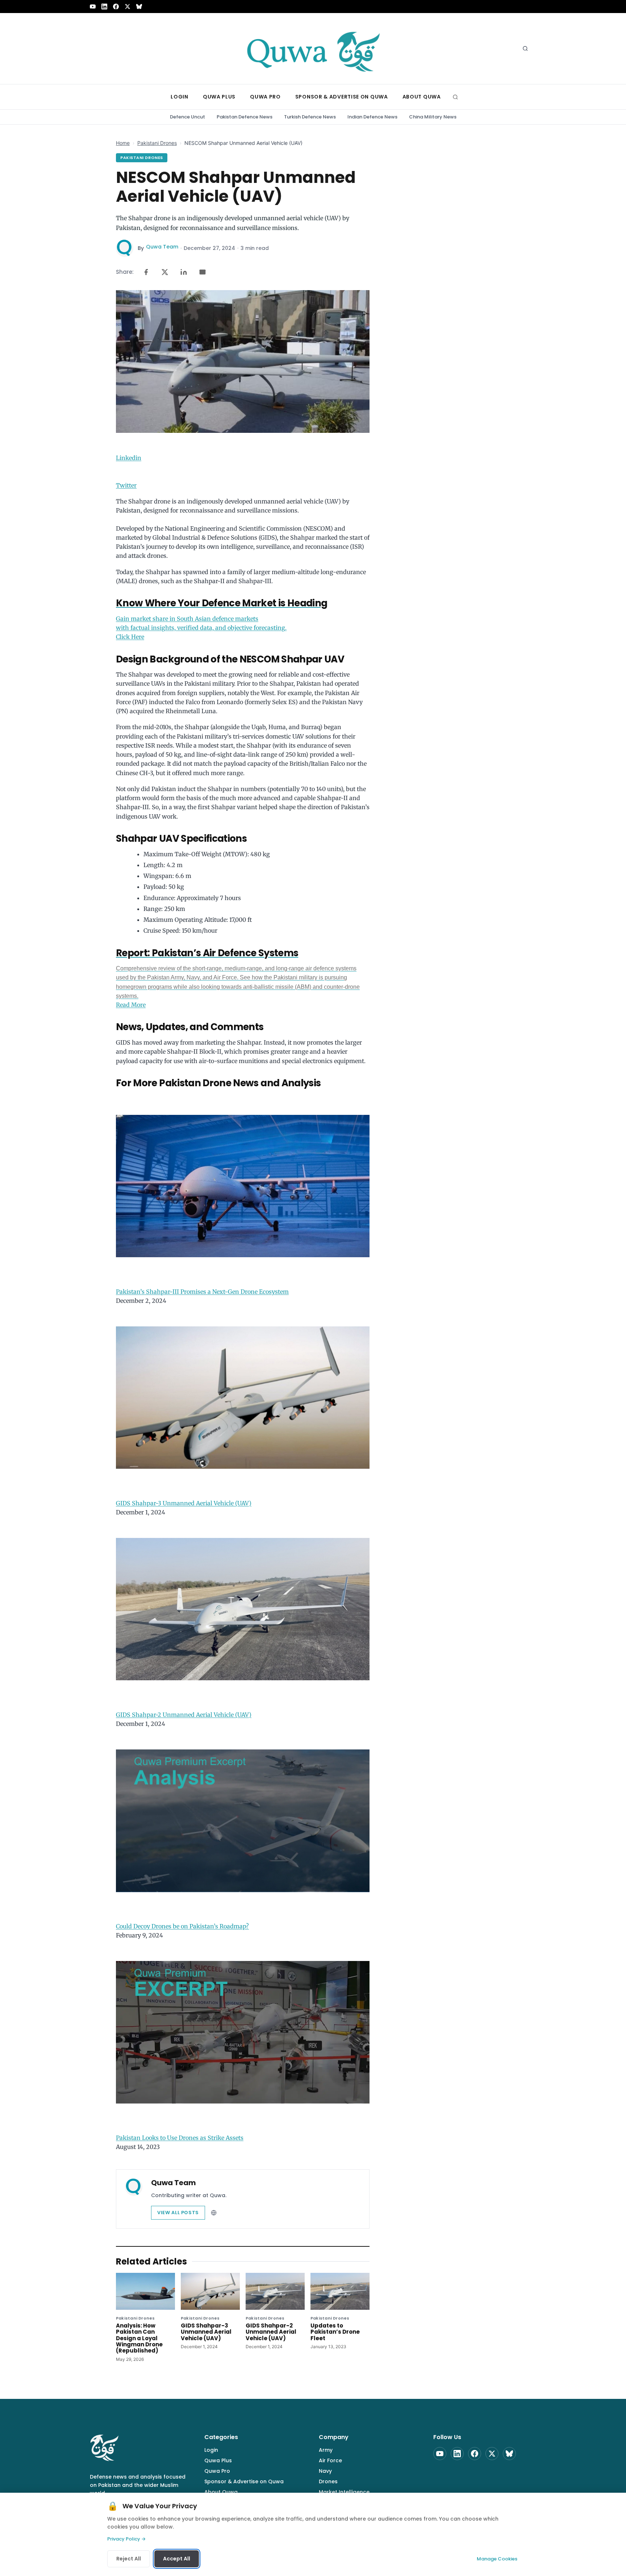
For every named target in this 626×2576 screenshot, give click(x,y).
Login (211, 2450)
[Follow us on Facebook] (116, 7)
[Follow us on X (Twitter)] (128, 7)
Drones (328, 2481)
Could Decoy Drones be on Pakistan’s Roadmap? (182, 1926)
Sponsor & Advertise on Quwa (244, 2481)
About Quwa (221, 2492)
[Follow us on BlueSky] (139, 7)
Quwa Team (162, 247)
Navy (325, 2471)
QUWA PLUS (219, 97)
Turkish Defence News (310, 117)
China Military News (433, 117)
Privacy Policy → (126, 2539)
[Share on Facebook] (146, 272)
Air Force (330, 2460)
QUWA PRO (265, 97)
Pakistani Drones (157, 143)
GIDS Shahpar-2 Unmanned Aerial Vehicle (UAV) (184, 1715)
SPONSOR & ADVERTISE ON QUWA (342, 97)
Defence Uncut (187, 117)
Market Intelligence (344, 2492)
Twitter (126, 485)
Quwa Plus (218, 2460)
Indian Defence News (372, 117)
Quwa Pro (217, 2471)
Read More (238, 987)
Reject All (129, 2559)
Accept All (177, 2559)
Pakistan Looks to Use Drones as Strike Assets (180, 2138)
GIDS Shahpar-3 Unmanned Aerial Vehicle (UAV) (184, 1503)
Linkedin (129, 458)
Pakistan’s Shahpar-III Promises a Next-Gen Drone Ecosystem (202, 1292)
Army (326, 2450)
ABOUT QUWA (422, 97)
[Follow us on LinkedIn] (104, 7)
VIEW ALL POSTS (178, 2213)
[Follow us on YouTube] (93, 7)
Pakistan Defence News (245, 117)
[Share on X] (165, 272)
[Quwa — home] (313, 49)
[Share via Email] (203, 272)
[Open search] (525, 49)
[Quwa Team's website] (214, 2213)
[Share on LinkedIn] (184, 272)
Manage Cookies (497, 2559)
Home (123, 143)
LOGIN (180, 97)
